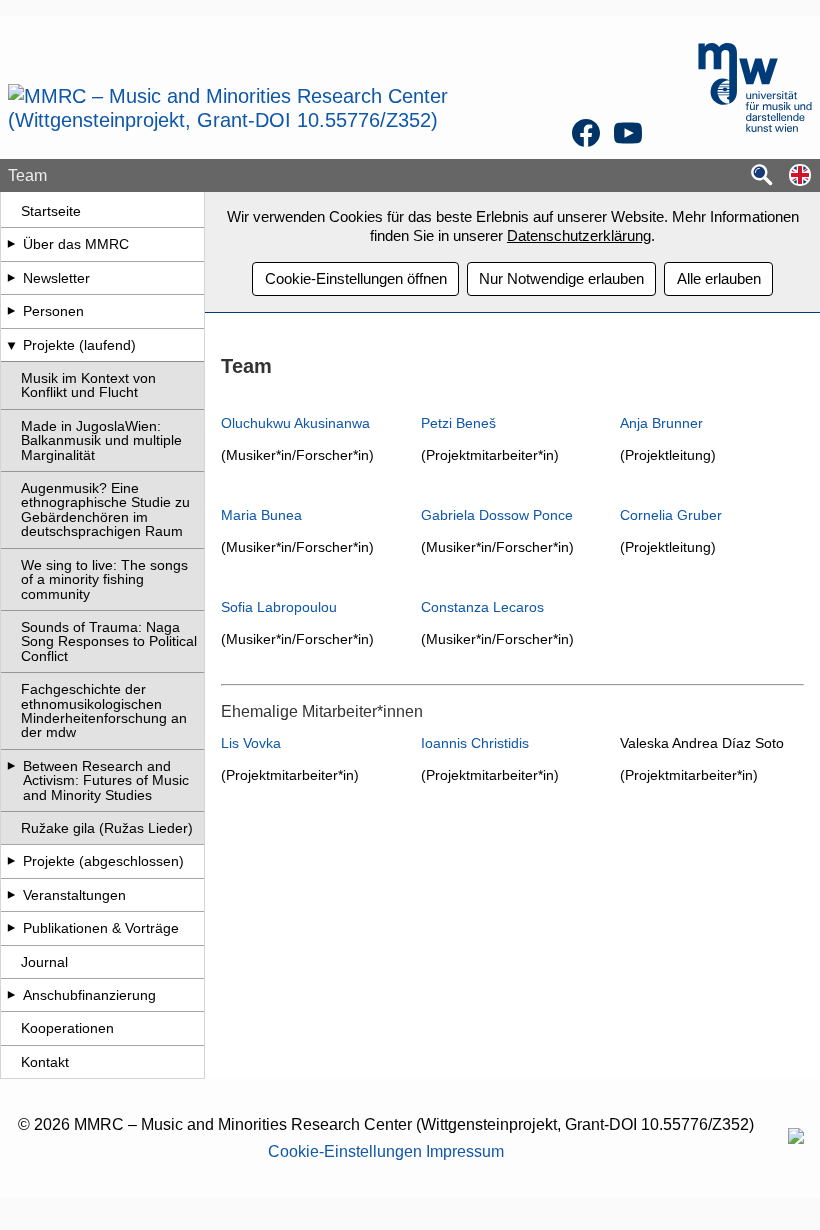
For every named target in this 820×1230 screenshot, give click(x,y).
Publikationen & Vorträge (101, 928)
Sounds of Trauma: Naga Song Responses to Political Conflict (109, 641)
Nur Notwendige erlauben (561, 278)
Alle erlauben (719, 278)
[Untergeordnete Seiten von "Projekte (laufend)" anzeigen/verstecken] (11, 345)
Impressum (465, 1151)
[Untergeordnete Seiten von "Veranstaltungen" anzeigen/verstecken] (11, 895)
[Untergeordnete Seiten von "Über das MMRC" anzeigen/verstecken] (11, 244)
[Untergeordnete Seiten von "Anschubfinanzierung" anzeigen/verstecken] (11, 995)
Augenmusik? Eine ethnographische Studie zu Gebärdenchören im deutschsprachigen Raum (105, 509)
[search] (762, 176)
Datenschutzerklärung (579, 235)
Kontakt (45, 1062)
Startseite (51, 211)
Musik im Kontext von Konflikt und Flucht (88, 385)
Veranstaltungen (74, 895)
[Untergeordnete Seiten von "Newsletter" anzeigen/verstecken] (11, 278)
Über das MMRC (76, 244)
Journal (44, 962)
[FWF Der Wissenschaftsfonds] (796, 1138)
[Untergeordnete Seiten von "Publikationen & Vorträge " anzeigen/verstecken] (11, 928)
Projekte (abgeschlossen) (103, 861)
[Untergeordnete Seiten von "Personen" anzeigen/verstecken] (11, 311)
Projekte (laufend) (79, 345)
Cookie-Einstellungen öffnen (356, 278)
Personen (53, 311)
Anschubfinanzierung (89, 995)
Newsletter (56, 278)
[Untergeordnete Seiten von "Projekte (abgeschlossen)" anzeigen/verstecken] (11, 861)
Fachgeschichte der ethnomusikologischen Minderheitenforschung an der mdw (104, 710)
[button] (800, 176)
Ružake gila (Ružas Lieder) (107, 828)
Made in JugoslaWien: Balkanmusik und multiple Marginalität (101, 440)
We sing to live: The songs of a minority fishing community (104, 579)
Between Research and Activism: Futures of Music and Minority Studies (106, 780)
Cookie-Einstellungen (345, 1151)
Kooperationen (67, 1028)
